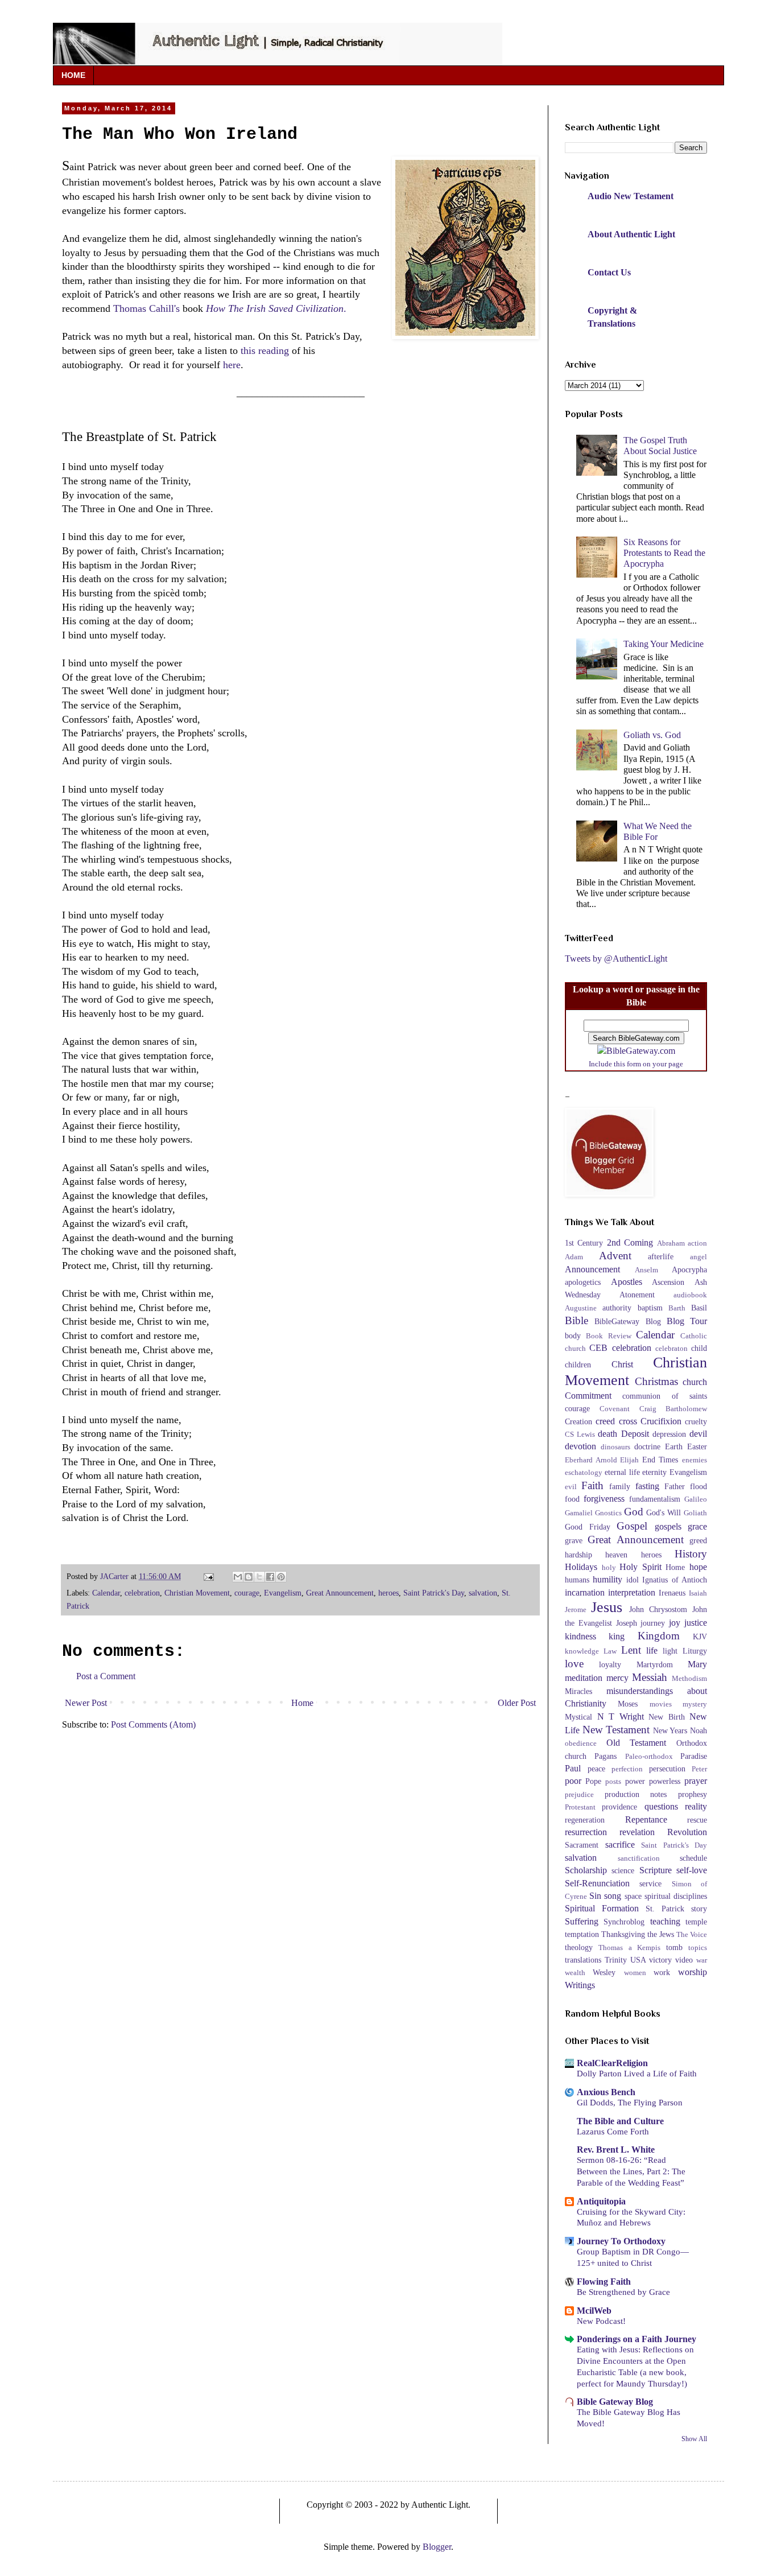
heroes (388, 1593)
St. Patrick (665, 1909)
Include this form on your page (636, 1064)
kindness (580, 1636)
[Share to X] (259, 1577)
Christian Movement (197, 1593)
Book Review (608, 1336)
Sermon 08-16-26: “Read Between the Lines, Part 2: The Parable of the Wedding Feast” (631, 2171)
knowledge (582, 1651)
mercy (617, 1678)
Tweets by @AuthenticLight (616, 959)
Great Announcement (340, 1593)
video (684, 1960)
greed (698, 1540)
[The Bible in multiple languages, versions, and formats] (636, 1051)
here (232, 365)
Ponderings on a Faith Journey (637, 2339)
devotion (580, 1446)
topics (698, 1948)
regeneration (585, 1820)
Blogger (437, 2547)
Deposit (635, 1434)
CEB (598, 1348)
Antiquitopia (601, 2201)
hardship (578, 1555)
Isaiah (698, 1593)
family (620, 1486)
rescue (697, 1820)
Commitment (588, 1396)
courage (247, 1593)
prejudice (579, 1795)
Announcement (592, 1269)
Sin (595, 1896)
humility (607, 1579)
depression (669, 1434)
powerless (665, 1781)
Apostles (627, 1282)
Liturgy (695, 1651)
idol (633, 1580)
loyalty (610, 1664)
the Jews (661, 1934)
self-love (692, 1870)
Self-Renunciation (597, 1883)
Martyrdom (655, 1664)
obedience (581, 1744)
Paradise (694, 1756)
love (574, 1664)
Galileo (696, 1499)
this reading (265, 351)
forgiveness (604, 1499)
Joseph (627, 1623)
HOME (73, 75)
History (691, 1554)
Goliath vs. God (652, 735)
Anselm (646, 1270)
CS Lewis (580, 1435)
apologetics (583, 1282)
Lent (631, 1650)
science (623, 1870)
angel (699, 1257)
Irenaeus (672, 1593)
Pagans (606, 1756)
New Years (670, 1730)
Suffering (582, 1921)
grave (574, 1540)
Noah (699, 1730)
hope (698, 1567)
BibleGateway (617, 1321)
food (572, 1499)
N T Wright (621, 1716)
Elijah (629, 1460)
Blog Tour (687, 1321)
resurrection (586, 1832)
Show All (694, 2439)
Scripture (656, 1870)
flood (699, 1486)
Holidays (581, 1567)
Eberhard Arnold (591, 1460)
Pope (593, 1781)
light (670, 1651)
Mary (697, 1664)
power (635, 1781)
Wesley (604, 1972)
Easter (697, 1446)
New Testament (616, 1730)
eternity (654, 1472)
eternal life (622, 1472)
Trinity (616, 1960)
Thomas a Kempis (629, 1948)
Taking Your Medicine (664, 644)
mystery (695, 1704)
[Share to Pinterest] (281, 1577)
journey (653, 1623)
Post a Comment (106, 1676)
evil (571, 1487)
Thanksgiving (623, 1934)
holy (609, 1568)
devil (698, 1434)
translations (583, 1960)
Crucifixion (661, 1421)
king (617, 1636)
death (607, 1434)
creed (605, 1421)
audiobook (690, 1295)
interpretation (632, 1592)
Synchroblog (624, 1922)
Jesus (607, 1607)
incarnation (585, 1592)
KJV (700, 1637)
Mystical (578, 1717)
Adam (574, 1257)
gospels (668, 1526)
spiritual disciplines (676, 1896)
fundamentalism (655, 1499)
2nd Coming (630, 1242)
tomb (674, 1947)
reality (696, 1806)
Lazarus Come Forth (613, 2131)
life (652, 1650)
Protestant (580, 1807)
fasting (647, 1486)
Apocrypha (689, 1270)
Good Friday (588, 1527)
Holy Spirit (640, 1567)
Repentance (646, 1819)
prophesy (693, 1794)
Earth (674, 1446)
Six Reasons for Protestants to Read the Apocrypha (664, 553)
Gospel (632, 1526)
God (634, 1512)
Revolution (687, 1832)
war (702, 1960)
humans (577, 1580)
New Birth (667, 1717)
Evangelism (283, 1593)
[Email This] (238, 1577)
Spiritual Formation (602, 1908)
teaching (665, 1921)
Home (302, 1703)
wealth (575, 1973)
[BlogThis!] (249, 1577)
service (650, 1883)
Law (610, 1651)
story (699, 1909)
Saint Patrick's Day (434, 1593)
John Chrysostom (658, 1609)
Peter (699, 1769)
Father (675, 1486)
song (613, 1896)
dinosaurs (615, 1447)
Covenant (615, 1409)
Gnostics (608, 1513)
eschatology (584, 1473)
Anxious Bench (606, 2092)
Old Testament (637, 1743)
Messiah (650, 1677)
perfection (627, 1769)
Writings (580, 1985)
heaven (616, 1555)
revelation (637, 1832)
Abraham (671, 1243)
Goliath (695, 1513)
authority (617, 1308)
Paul (573, 1768)
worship (693, 1972)
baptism (650, 1308)
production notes (636, 1794)
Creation (578, 1421)
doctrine (647, 1446)
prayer (696, 1781)
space (633, 1896)
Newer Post (86, 1703)
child (699, 1348)
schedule (693, 1858)
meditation (584, 1678)
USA (638, 1960)
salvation (483, 1593)
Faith (592, 1485)
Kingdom (659, 1636)
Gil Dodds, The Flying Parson (630, 2102)
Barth (677, 1308)
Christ (622, 1364)
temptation (582, 1934)
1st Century (584, 1243)
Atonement (637, 1295)
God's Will (664, 1512)
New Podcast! (601, 2321)
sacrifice (620, 1845)
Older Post (517, 1703)
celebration (142, 1593)
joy (675, 1623)
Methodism (689, 1679)
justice (696, 1623)
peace (596, 1769)
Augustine (581, 1308)
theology (579, 1947)
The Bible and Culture (620, 2121)
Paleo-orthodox (649, 1757)
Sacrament (582, 1845)
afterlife (661, 1256)
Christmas (656, 1381)
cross (628, 1421)
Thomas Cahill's (146, 308)
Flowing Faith (604, 2282)
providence (619, 1807)
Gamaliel (579, 1513)
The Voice (692, 1935)
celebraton (671, 1349)
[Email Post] (208, 1576)
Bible (576, 1320)
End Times (660, 1460)
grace (697, 1526)
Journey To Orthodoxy (621, 2241)
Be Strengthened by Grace (623, 2292)
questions (661, 1806)
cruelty (696, 1421)
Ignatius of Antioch (675, 1580)
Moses (628, 1704)
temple (696, 1922)
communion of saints (665, 1396)
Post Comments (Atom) (153, 1724)
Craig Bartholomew (673, 1409)
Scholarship (586, 1870)
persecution (667, 1769)
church (695, 1382)
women (635, 1973)
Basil (699, 1308)
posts (613, 1782)
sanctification (639, 1858)
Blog (653, 1321)
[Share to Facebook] (270, 1577)
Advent (615, 1256)
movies (661, 1704)
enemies (695, 1460)
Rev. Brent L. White (616, 2150)
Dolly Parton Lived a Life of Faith (637, 2073)
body (573, 1336)
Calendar (106, 1593)
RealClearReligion (612, 2063)
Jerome (576, 1610)
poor (573, 1781)
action (697, 1243)
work (662, 1972)
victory (660, 1960)
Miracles (578, 1691)
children (578, 1365)
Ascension (668, 1282)
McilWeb (594, 2311)
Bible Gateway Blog (615, 2402)
